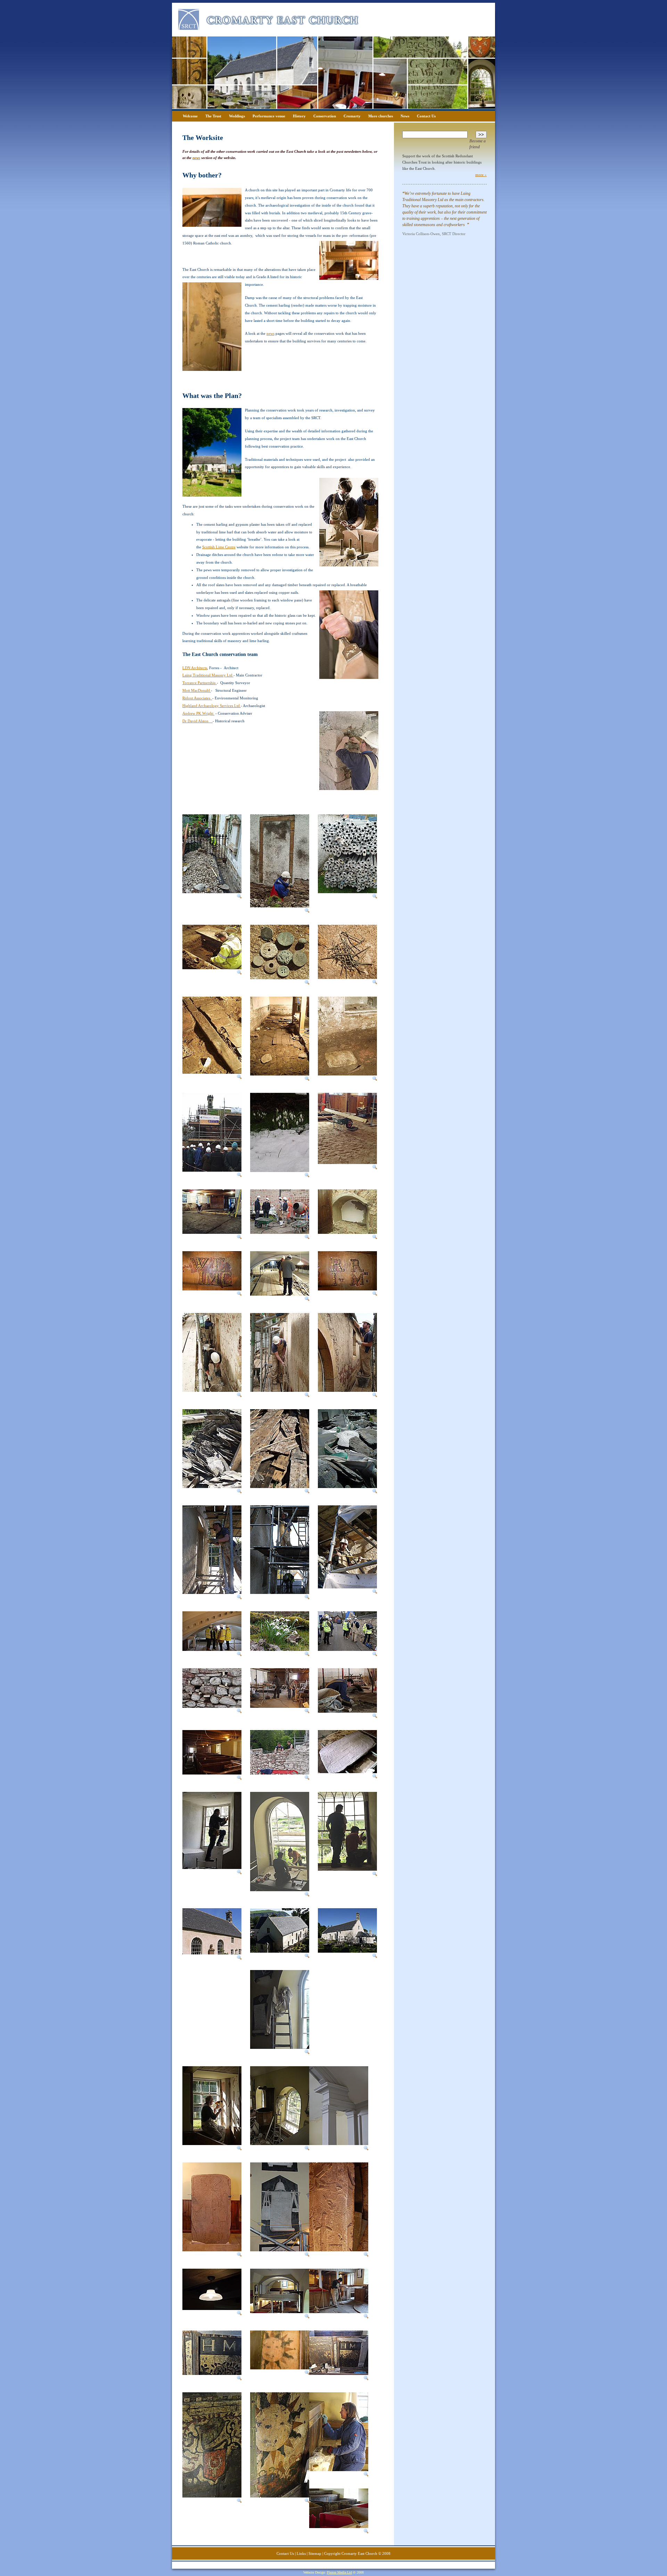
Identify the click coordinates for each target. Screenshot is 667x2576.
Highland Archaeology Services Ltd (212, 706)
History (299, 116)
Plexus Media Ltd (339, 2572)
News (405, 116)
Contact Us (426, 116)
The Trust (213, 116)
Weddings (237, 116)
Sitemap (315, 2553)
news (196, 158)
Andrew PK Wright (198, 713)
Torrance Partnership (200, 683)
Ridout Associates (197, 698)
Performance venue (269, 116)
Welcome (190, 116)
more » (481, 175)
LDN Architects (195, 668)
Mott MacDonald (197, 690)
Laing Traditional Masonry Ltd (208, 675)
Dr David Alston (197, 721)
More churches (381, 116)
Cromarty (352, 116)
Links (301, 2553)
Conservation (325, 116)
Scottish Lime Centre (219, 547)
